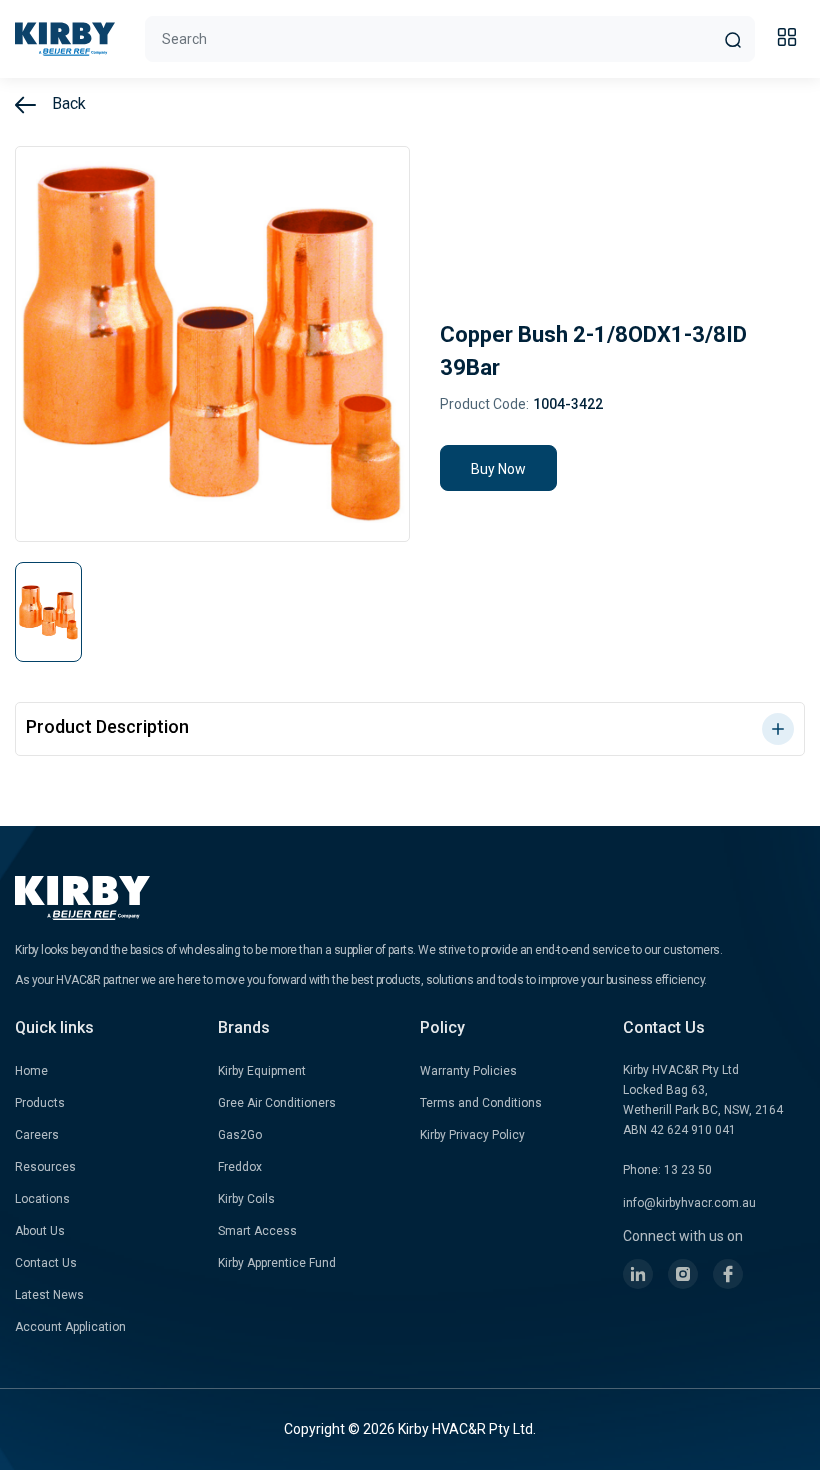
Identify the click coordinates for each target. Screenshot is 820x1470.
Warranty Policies (468, 1071)
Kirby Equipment (262, 1071)
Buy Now (498, 469)
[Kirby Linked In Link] (638, 1274)
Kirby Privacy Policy (472, 1135)
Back (67, 103)
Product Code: (484, 404)
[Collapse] (790, 40)
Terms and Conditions (481, 1103)
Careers (37, 1135)
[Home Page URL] (65, 39)
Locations (42, 1199)
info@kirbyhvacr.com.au (689, 1203)
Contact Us (46, 1263)
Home (31, 1071)
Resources (45, 1167)
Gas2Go (240, 1135)
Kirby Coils (246, 1199)
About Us (40, 1231)
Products (40, 1103)
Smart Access (257, 1231)
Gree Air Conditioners (277, 1103)
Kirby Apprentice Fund (277, 1263)
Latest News (49, 1295)
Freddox (240, 1167)
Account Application (70, 1327)
